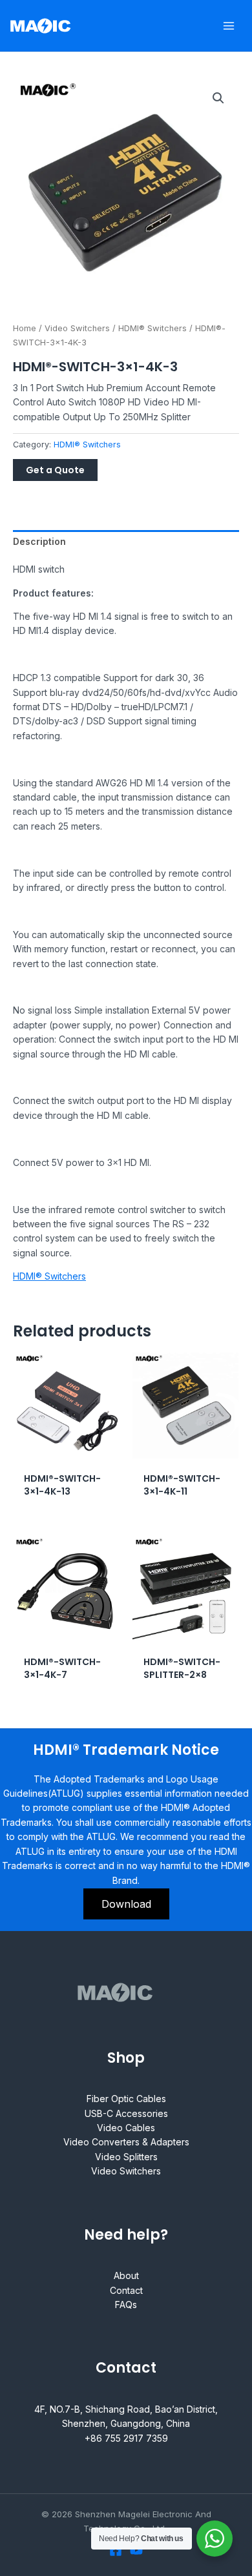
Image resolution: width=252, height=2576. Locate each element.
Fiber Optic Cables (126, 2099)
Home (25, 328)
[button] (218, 98)
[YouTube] (136, 2550)
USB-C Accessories (126, 2113)
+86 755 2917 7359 (126, 2438)
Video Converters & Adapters (126, 2142)
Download (126, 1904)
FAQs (126, 2305)
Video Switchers (77, 328)
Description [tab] (39, 541)
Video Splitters (126, 2157)
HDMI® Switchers (152, 328)
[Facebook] (116, 2550)
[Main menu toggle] (229, 26)
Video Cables (126, 2128)
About (126, 2275)
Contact (126, 2290)
